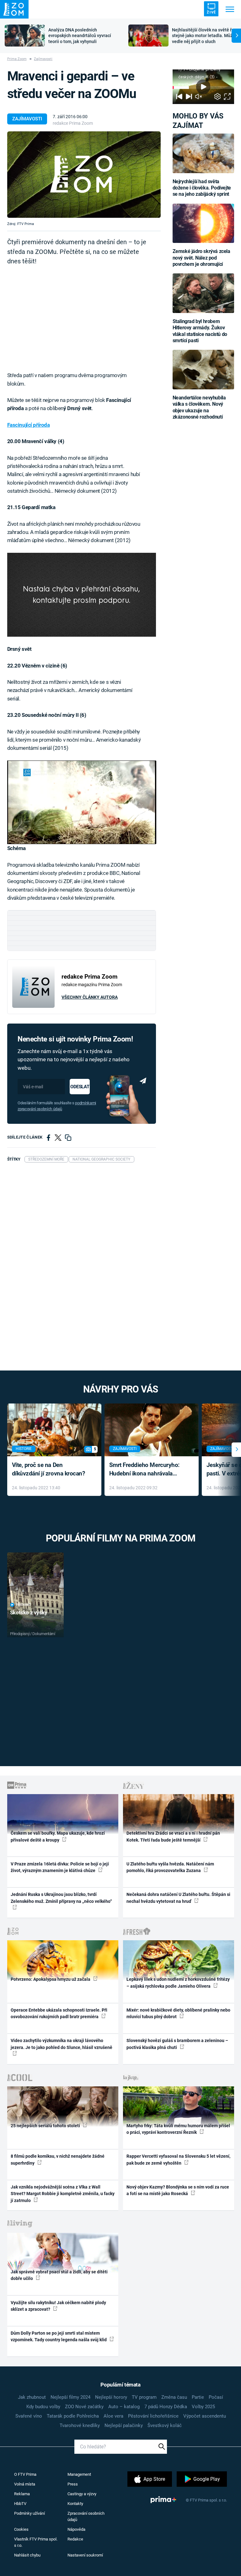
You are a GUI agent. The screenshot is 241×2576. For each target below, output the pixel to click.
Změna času (174, 2397)
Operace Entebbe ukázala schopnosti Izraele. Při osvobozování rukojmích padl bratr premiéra (59, 2013)
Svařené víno (29, 2416)
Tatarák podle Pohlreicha (73, 2416)
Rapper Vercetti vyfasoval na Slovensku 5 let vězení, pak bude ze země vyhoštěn (178, 2159)
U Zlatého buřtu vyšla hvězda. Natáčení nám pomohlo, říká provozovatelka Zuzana (170, 1867)
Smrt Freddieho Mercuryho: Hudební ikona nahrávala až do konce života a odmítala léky (147, 1470)
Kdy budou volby (43, 2407)
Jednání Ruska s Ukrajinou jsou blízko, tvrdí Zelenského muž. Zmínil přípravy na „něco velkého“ (61, 1898)
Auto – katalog (124, 2407)
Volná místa (25, 2484)
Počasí (216, 2397)
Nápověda (76, 2529)
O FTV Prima (25, 2474)
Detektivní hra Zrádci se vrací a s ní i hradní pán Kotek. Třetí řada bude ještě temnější (173, 1836)
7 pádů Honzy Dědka (166, 2407)
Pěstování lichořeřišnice (153, 2416)
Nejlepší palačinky (124, 2425)
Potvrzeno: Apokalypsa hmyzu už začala (51, 1979)
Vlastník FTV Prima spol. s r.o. (36, 2542)
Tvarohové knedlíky (80, 2425)
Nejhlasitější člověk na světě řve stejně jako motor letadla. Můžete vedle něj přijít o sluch (206, 36)
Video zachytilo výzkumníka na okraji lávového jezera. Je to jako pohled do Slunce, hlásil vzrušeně (62, 2044)
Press (73, 2484)
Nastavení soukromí (85, 2555)
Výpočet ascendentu (205, 2416)
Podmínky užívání (29, 2513)
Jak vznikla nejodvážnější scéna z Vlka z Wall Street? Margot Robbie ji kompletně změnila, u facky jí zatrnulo (63, 2194)
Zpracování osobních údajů (86, 2516)
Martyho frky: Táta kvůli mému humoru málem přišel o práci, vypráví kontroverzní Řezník (178, 2129)
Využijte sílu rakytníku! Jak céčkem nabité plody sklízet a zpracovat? (58, 2306)
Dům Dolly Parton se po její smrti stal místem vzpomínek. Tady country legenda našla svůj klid (59, 2336)
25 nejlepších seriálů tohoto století (46, 2126)
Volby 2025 (203, 2407)
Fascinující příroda (29, 425)
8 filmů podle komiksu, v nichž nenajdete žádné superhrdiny (58, 2159)
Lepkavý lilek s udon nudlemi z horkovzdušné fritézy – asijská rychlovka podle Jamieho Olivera (178, 1983)
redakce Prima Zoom (73, 123)
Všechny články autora (90, 997)
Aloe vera (113, 2416)
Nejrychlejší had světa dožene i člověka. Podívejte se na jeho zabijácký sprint (202, 188)
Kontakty (75, 2504)
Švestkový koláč (165, 2425)
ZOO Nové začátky (84, 2407)
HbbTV (20, 2504)
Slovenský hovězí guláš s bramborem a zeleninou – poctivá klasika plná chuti (177, 2044)
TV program (144, 2397)
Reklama (22, 2494)
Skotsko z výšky (29, 1612)
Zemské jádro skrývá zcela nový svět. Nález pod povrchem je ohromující (201, 258)
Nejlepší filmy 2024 (70, 2397)
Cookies (21, 2529)
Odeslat (80, 1087)
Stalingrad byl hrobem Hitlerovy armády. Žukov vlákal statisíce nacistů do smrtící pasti (200, 331)
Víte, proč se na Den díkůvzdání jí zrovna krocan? (48, 1469)
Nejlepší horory (111, 2397)
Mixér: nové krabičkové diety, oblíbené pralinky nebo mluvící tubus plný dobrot (178, 2013)
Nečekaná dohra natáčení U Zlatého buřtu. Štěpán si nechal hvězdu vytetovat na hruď (178, 1898)
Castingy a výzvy (82, 2494)
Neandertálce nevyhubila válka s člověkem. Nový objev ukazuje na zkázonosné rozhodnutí (199, 407)
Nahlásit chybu (27, 2555)
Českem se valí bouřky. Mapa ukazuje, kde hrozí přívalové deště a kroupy (58, 1836)
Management (79, 2474)
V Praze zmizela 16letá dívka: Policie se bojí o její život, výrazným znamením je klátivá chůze (60, 1867)
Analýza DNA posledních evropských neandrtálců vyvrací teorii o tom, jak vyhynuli (80, 36)
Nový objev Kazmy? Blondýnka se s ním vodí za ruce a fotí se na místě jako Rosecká (178, 2190)
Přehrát (24, 1605)
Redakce (75, 2539)
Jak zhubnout (32, 2397)
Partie (198, 2397)
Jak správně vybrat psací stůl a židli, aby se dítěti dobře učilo (59, 2275)
